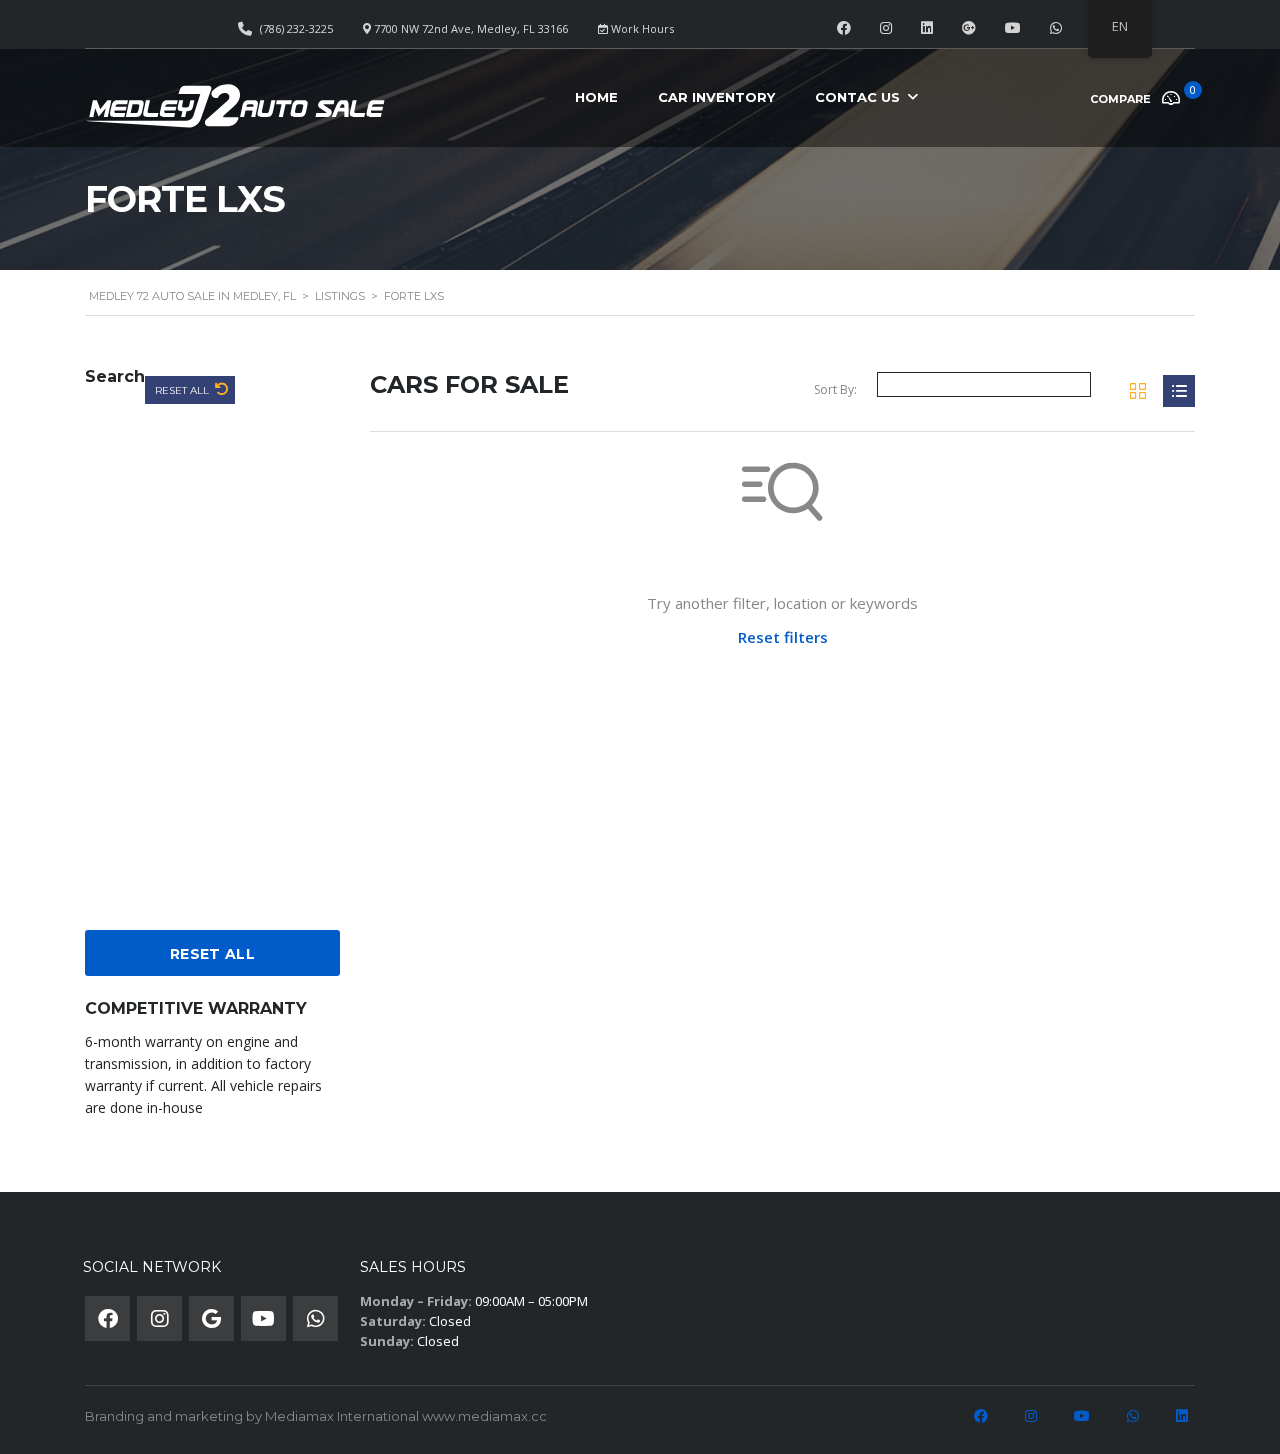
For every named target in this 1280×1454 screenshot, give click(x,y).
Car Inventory (716, 97)
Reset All (183, 390)
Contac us (857, 97)
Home (596, 97)
